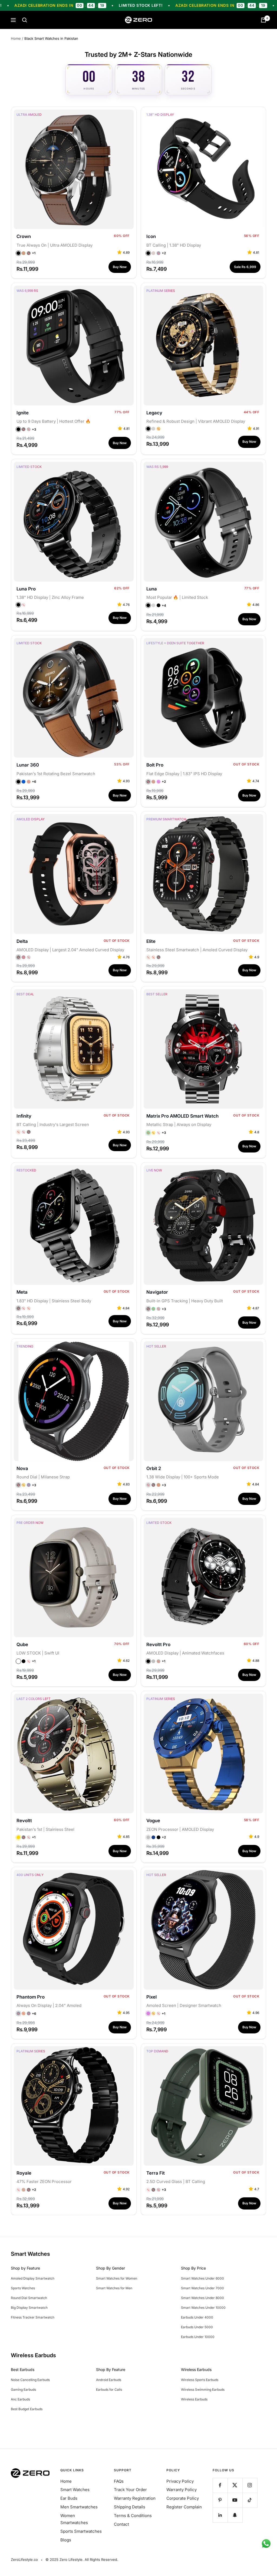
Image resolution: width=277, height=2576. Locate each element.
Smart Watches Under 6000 (202, 2278)
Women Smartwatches (74, 2519)
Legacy (154, 413)
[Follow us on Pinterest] (220, 2500)
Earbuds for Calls (109, 2390)
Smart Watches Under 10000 (203, 2308)
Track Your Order (130, 2490)
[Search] (25, 20)
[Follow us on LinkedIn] (220, 2515)
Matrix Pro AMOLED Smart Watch (182, 1116)
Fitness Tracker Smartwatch (33, 2317)
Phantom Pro (31, 1997)
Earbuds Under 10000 (198, 2337)
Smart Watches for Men (114, 2288)
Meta (22, 1292)
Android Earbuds (109, 2380)
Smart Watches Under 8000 (202, 2298)
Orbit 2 (154, 1468)
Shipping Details (130, 2507)
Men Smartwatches (79, 2507)
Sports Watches (23, 2288)
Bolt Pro (155, 765)
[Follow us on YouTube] (235, 2500)
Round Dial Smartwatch (29, 2298)
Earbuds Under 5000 (197, 2327)
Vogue (153, 1821)
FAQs (119, 2481)
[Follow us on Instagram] (250, 2485)
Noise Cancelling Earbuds (30, 2380)
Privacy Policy (180, 2481)
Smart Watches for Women (117, 2278)
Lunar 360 (28, 765)
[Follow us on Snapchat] (235, 2515)
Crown (24, 236)
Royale (24, 2173)
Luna (152, 589)
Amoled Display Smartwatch (33, 2278)
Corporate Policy (183, 2498)
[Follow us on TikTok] (250, 2500)
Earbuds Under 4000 (197, 2317)
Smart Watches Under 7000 (202, 2288)
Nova (22, 1468)
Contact (121, 2524)
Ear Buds (69, 2498)
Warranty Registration (135, 2498)
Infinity (24, 1116)
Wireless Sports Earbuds (200, 2380)
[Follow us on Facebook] (220, 2485)
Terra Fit (156, 2173)
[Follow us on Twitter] (235, 2485)
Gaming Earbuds (23, 2390)
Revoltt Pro (158, 1644)
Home (16, 38)
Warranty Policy (182, 2490)
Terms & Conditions (133, 2516)
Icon (151, 236)
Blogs (66, 2540)
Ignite (23, 413)
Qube (22, 1644)
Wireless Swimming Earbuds (203, 2390)
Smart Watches (75, 2490)
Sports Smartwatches (81, 2531)
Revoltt (24, 1821)
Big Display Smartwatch (29, 2308)
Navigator (157, 1292)
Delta (22, 941)
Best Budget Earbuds (27, 2409)
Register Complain (184, 2507)
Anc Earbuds (20, 2399)
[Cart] (263, 20)
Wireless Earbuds (194, 2399)
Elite (151, 941)
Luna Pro (26, 589)
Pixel (151, 1997)
